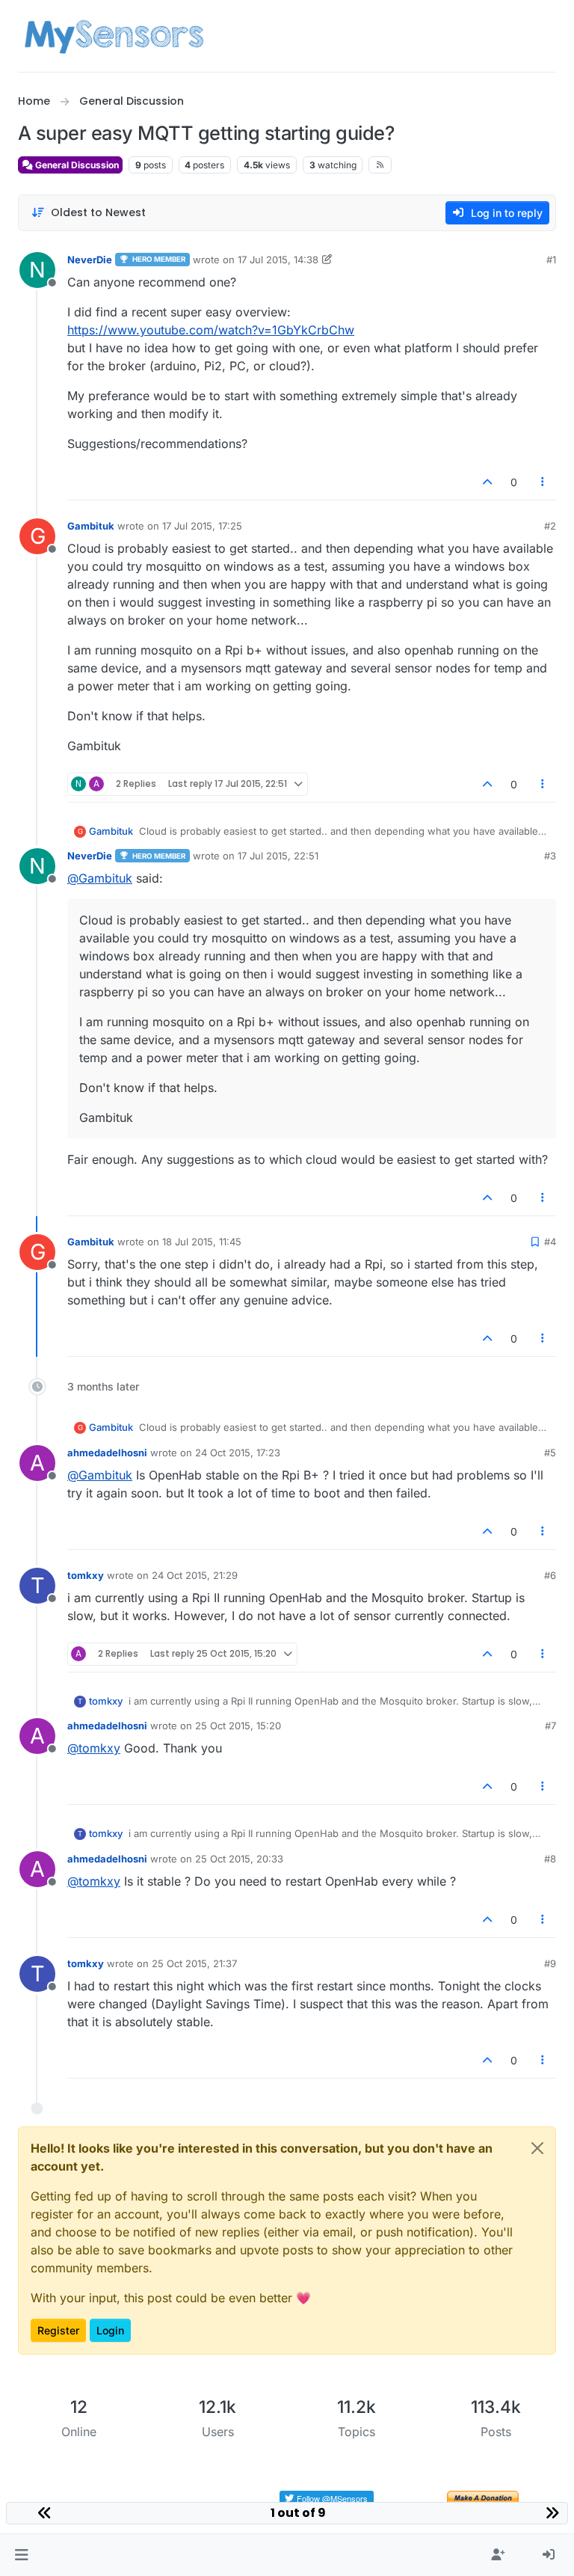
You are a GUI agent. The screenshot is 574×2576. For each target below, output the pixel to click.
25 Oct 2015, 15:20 (238, 1726)
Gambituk (91, 526)
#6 (550, 1575)
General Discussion (76, 165)
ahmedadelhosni (107, 1453)
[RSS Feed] (380, 165)
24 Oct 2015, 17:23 (238, 1453)
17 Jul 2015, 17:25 (202, 526)
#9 (550, 1963)
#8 (550, 1859)
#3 (550, 856)
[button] (21, 2555)
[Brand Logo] (114, 36)
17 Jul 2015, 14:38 (278, 260)
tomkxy (86, 1575)
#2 (550, 526)
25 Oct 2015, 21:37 (194, 1963)
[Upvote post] (487, 482)
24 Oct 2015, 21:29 (195, 1575)
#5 (550, 1453)
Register (58, 2330)
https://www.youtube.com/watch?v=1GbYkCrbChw (211, 330)
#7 (550, 1726)
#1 (551, 260)
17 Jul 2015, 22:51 (278, 856)
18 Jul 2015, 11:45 (202, 1242)
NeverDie (90, 260)
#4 (550, 1242)
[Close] (537, 2148)
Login (110, 2330)
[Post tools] (543, 482)
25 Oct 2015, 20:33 (239, 1859)
